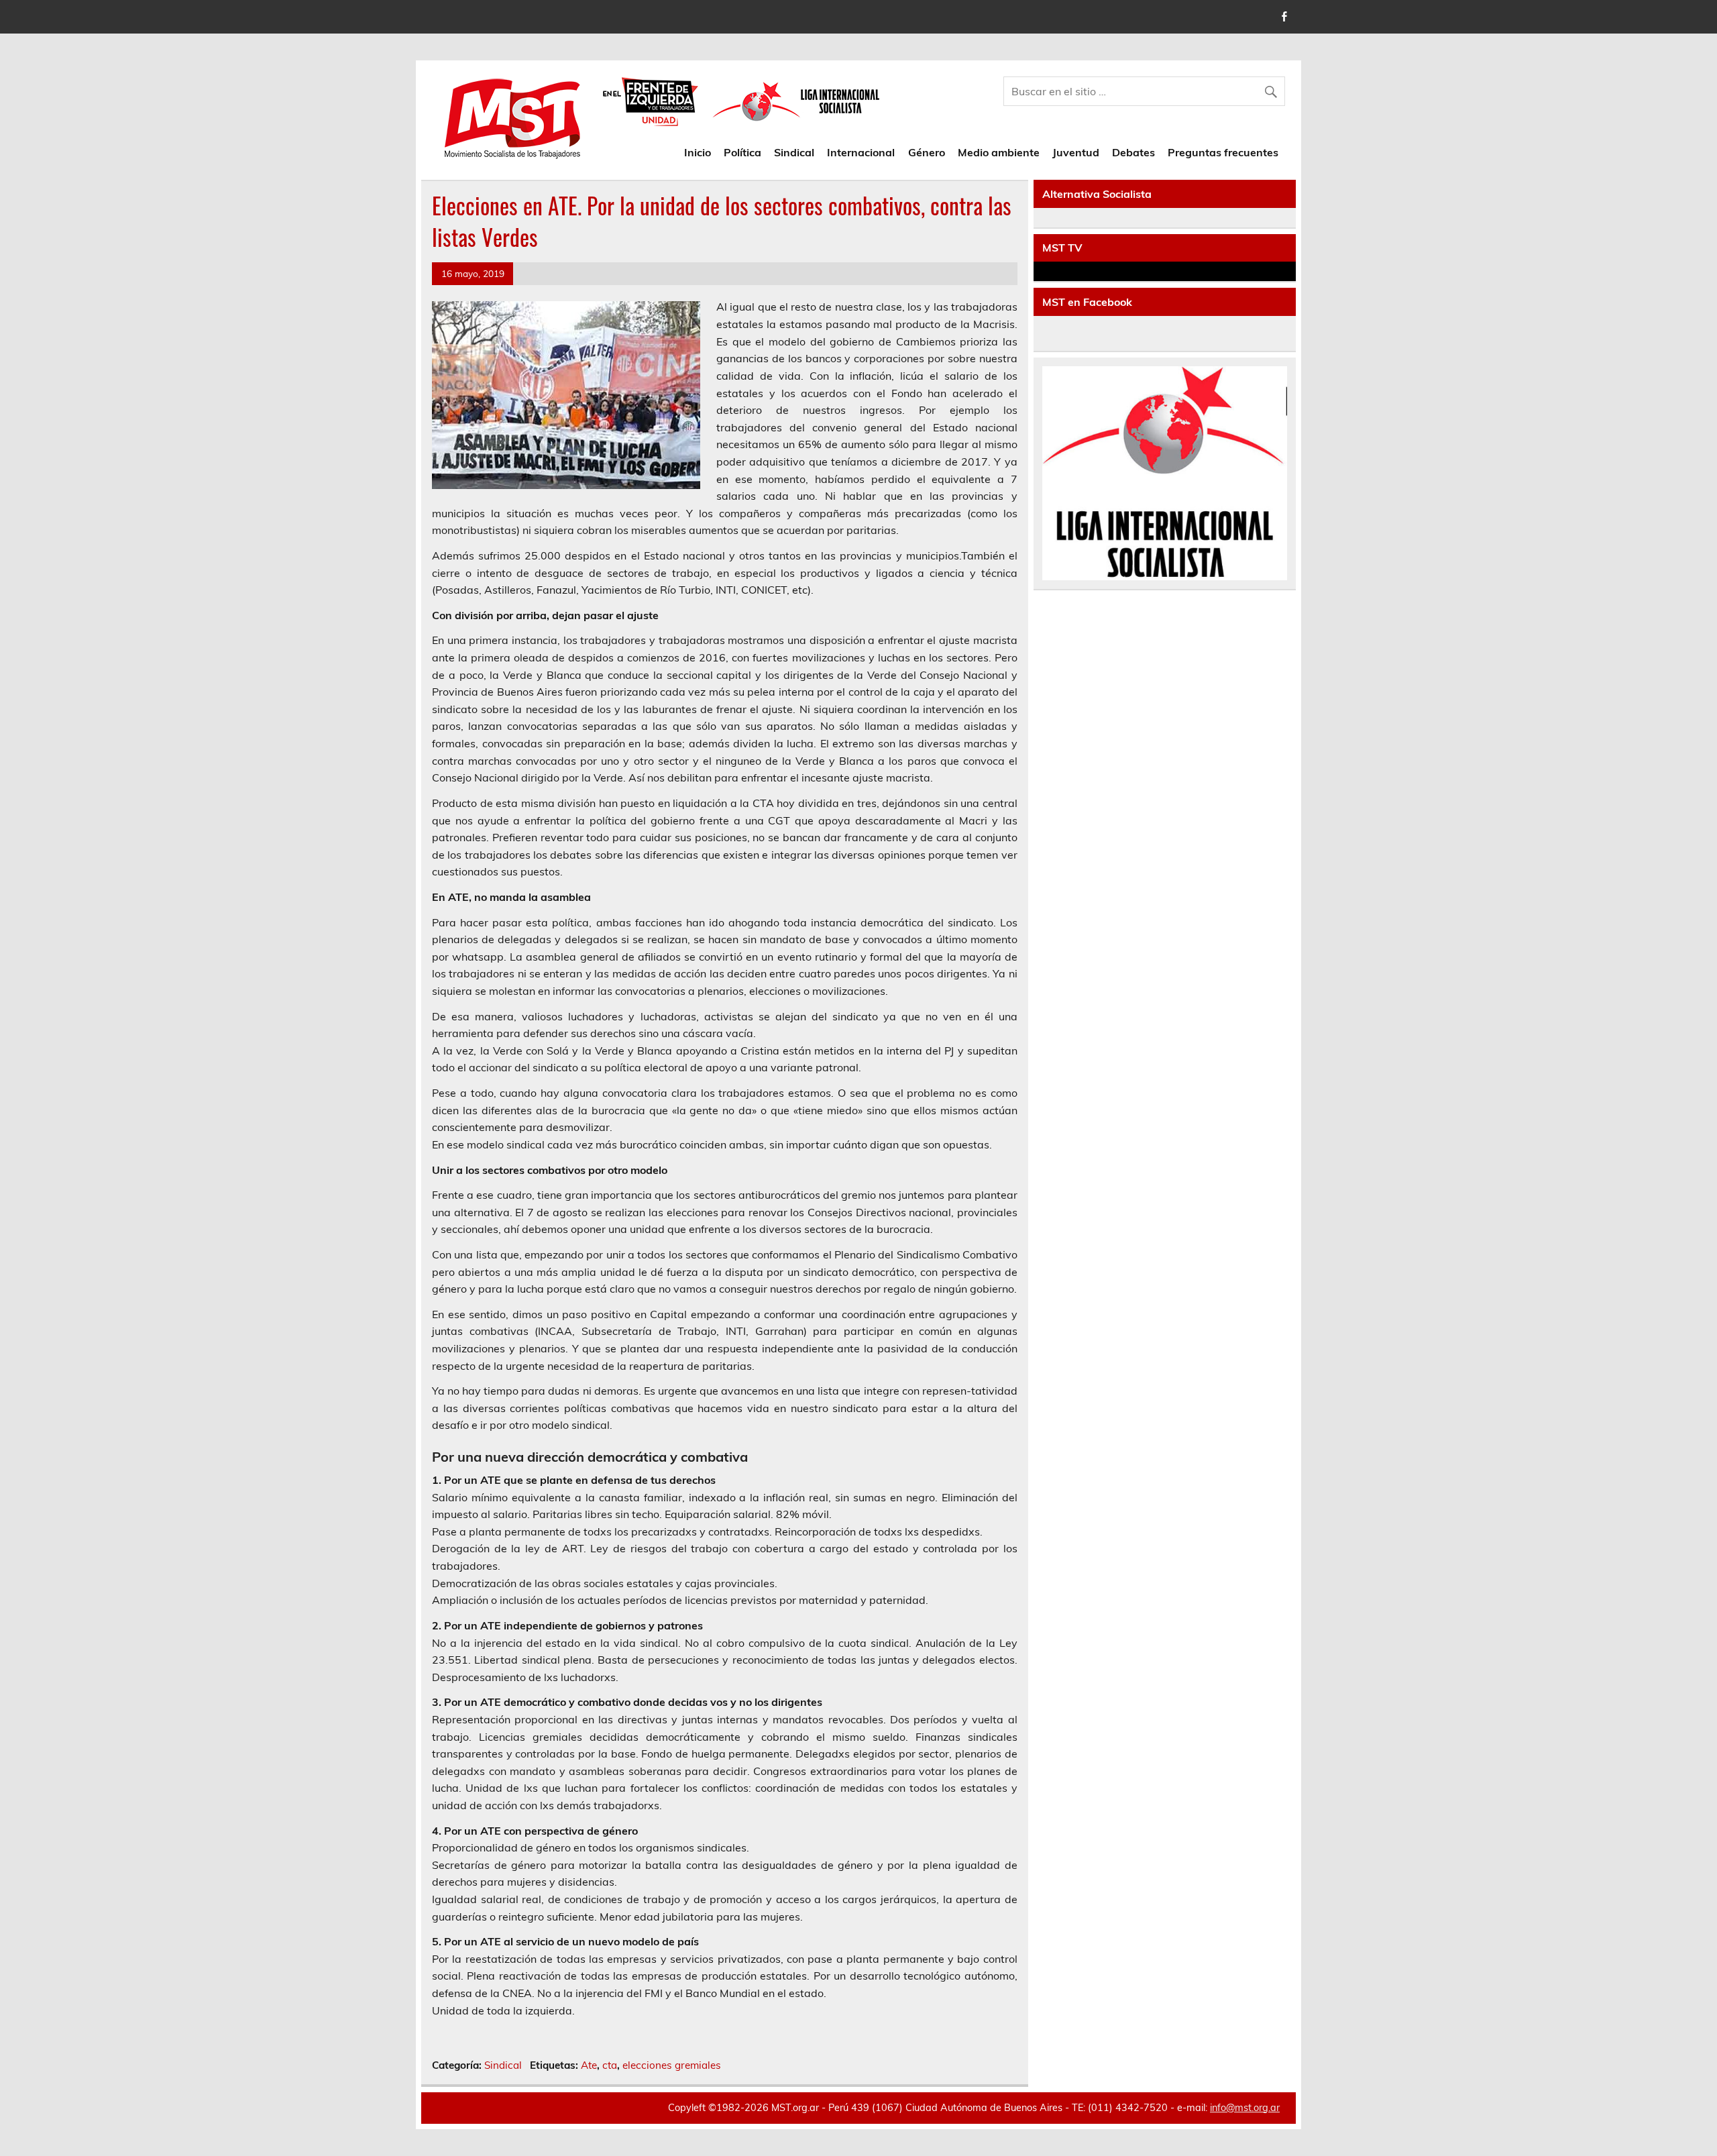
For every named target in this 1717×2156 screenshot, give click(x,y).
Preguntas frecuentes (1223, 152)
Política (742, 152)
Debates (1133, 152)
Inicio (698, 152)
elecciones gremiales (672, 2065)
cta (610, 2065)
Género (927, 152)
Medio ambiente (999, 152)
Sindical (794, 152)
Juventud (1076, 152)
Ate (589, 2065)
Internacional (861, 152)
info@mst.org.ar (1245, 2108)
